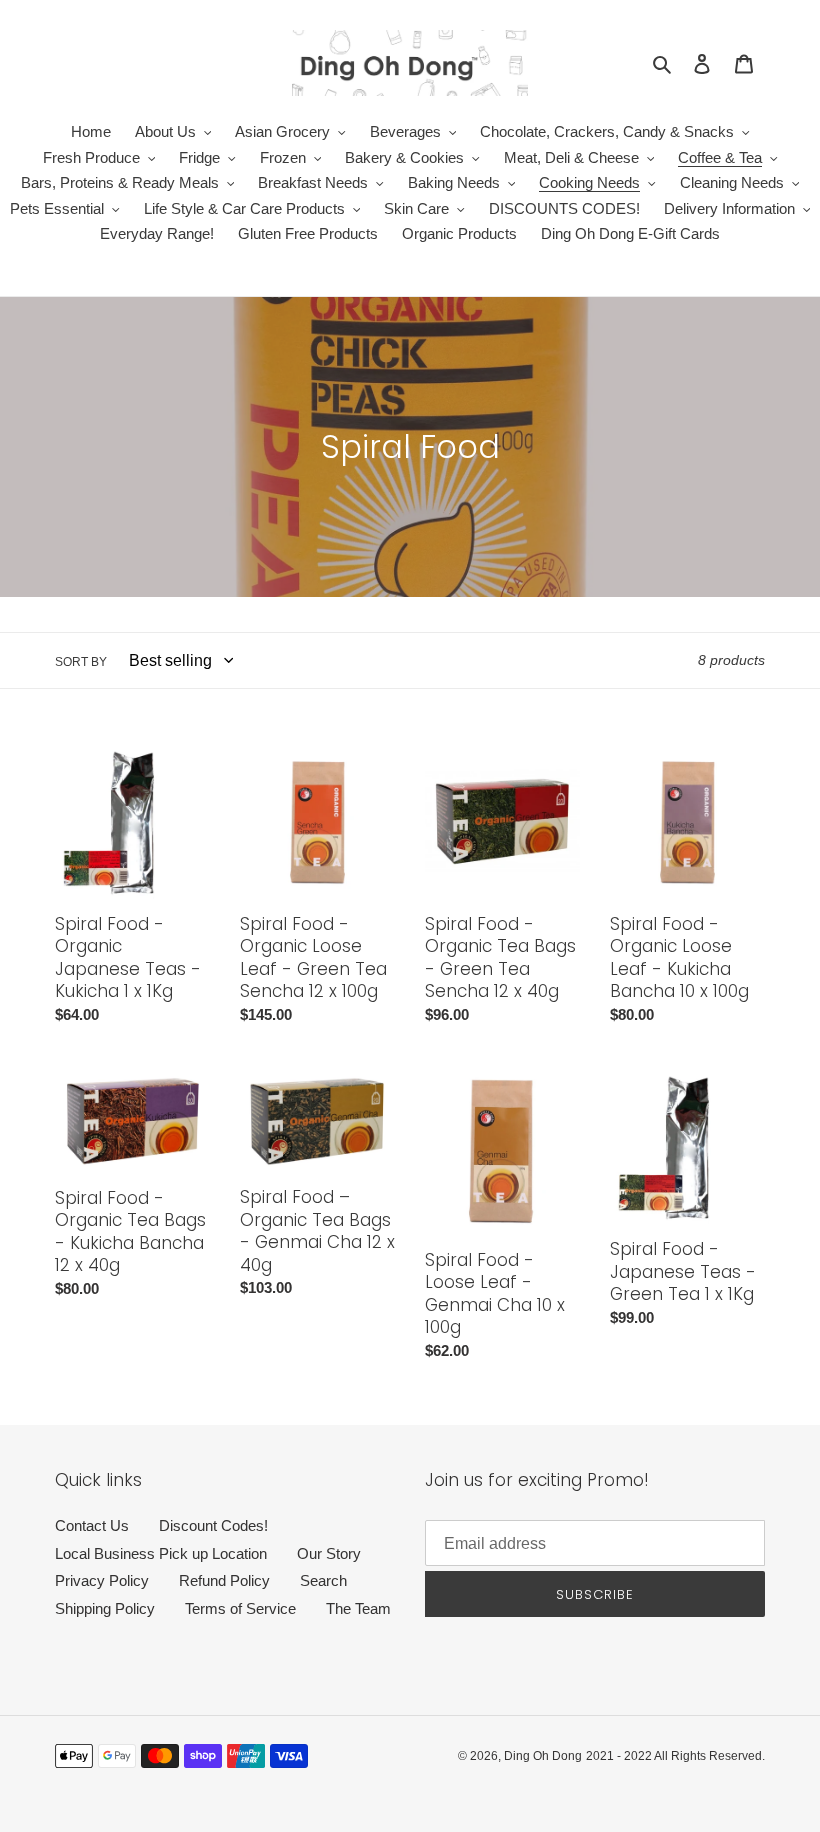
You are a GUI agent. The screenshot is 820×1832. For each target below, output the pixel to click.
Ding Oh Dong (543, 1756)
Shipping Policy (105, 1608)
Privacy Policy (102, 1580)
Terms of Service (240, 1608)
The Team (358, 1608)
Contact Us (92, 1525)
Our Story (329, 1553)
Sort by (81, 662)
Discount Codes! (213, 1525)
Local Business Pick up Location (161, 1553)
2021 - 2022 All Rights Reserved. (675, 1756)
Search (323, 1580)
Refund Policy (224, 1580)
